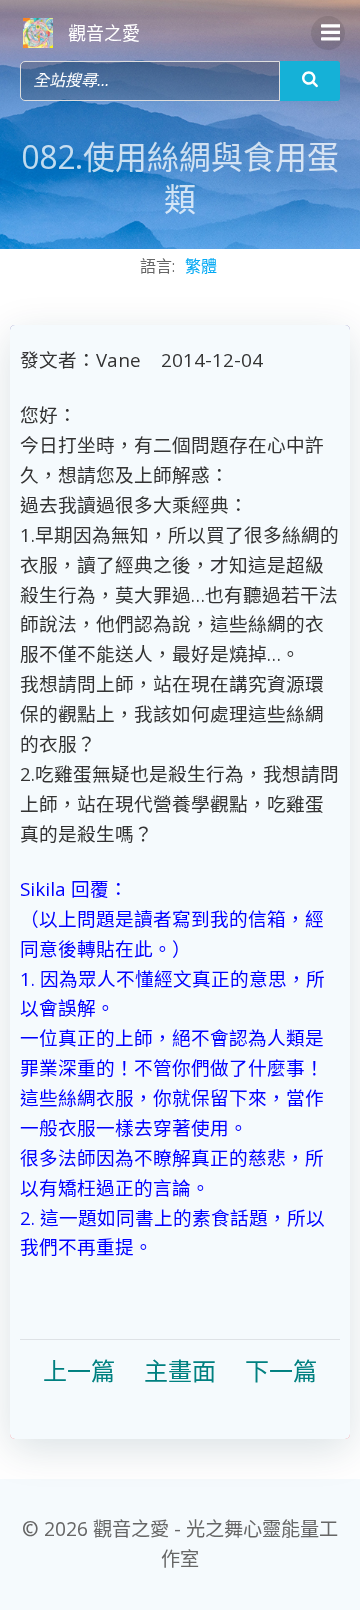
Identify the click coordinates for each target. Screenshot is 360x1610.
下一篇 (281, 1370)
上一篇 (79, 1370)
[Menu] (328, 33)
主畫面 (180, 1370)
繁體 (201, 266)
